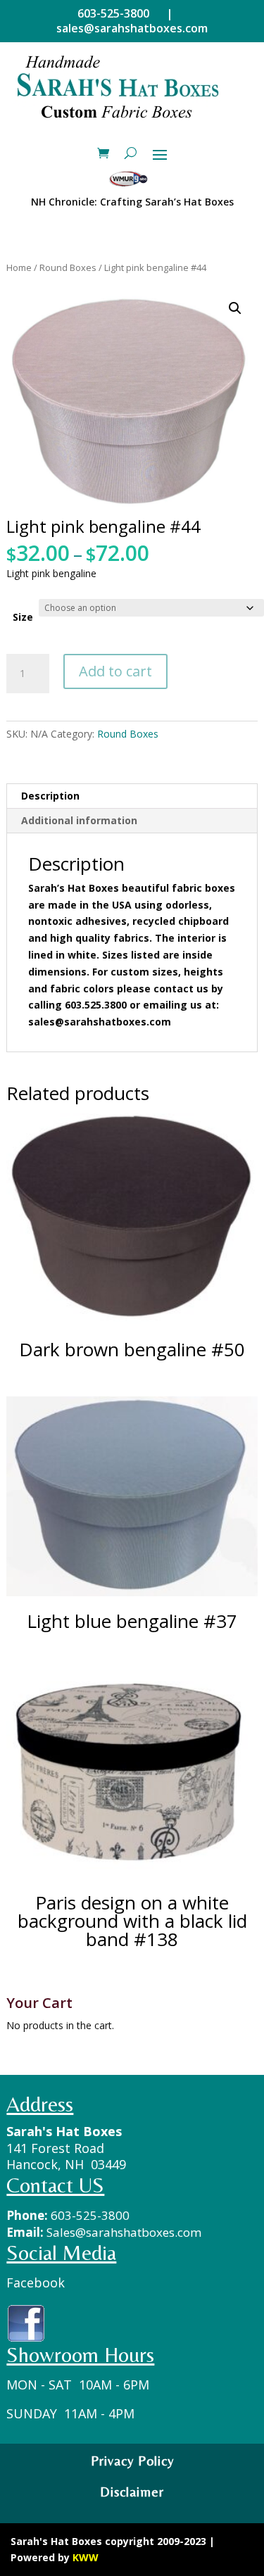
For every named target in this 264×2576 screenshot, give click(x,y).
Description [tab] (50, 796)
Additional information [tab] (79, 820)
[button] (235, 308)
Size (23, 617)
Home (19, 267)
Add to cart (115, 671)
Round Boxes (68, 267)
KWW (86, 2557)
